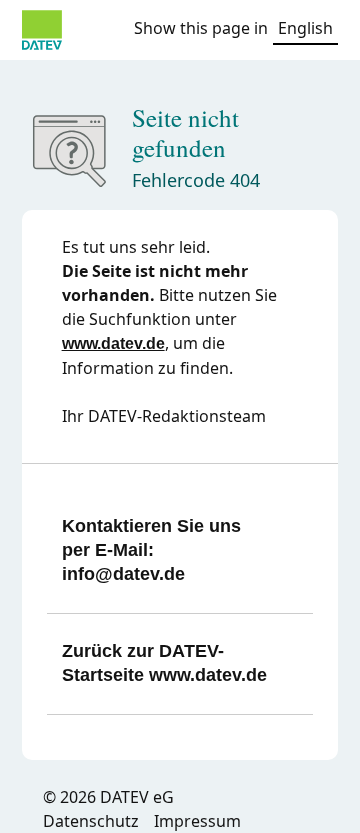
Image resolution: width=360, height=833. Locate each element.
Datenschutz (91, 821)
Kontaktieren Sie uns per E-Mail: (151, 550)
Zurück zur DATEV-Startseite (164, 663)
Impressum (197, 821)
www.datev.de (113, 343)
